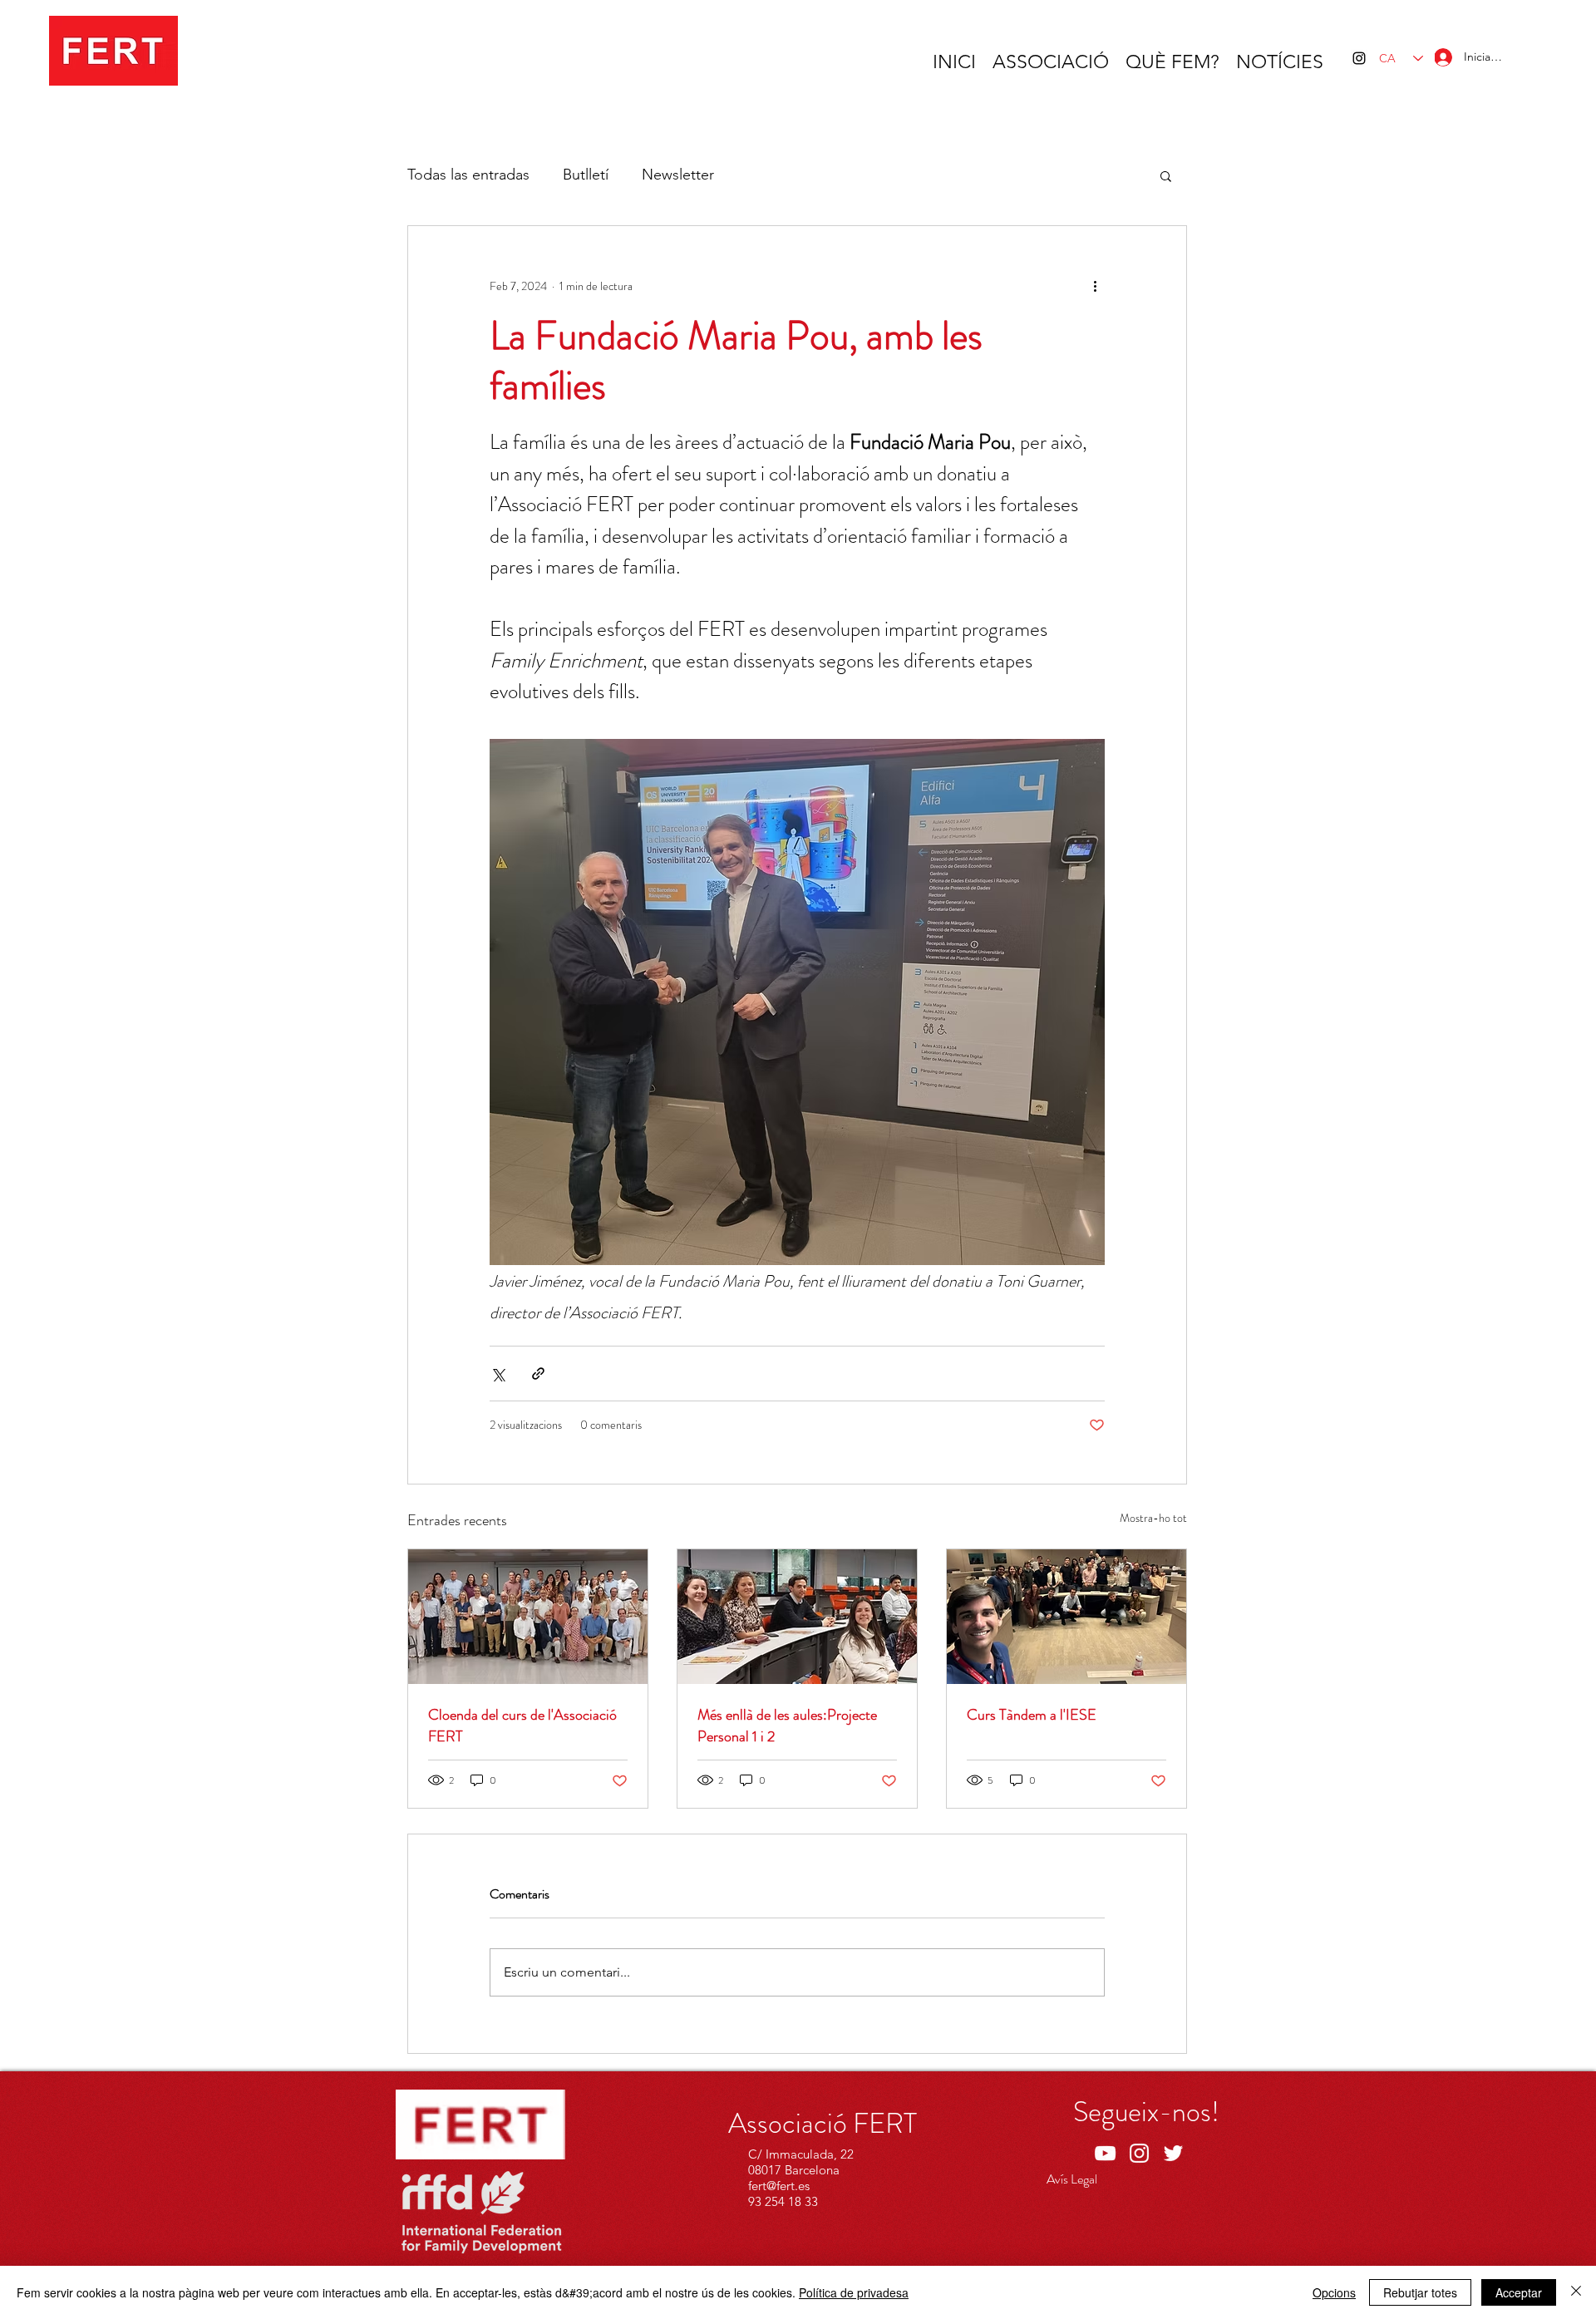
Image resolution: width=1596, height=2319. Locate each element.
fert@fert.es (779, 2186)
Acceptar (1519, 2292)
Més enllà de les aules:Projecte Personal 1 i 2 (787, 1726)
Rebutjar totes (1420, 2292)
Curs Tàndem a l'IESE (1032, 1715)
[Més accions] (1095, 286)
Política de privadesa (854, 2292)
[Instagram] (1359, 58)
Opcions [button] (1334, 2292)
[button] (1166, 175)
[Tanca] (1576, 2292)
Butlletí (586, 175)
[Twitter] (1173, 2153)
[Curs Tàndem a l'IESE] (1066, 1617)
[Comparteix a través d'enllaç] (538, 1374)
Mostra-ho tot (1153, 1518)
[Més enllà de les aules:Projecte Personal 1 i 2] (797, 1617)
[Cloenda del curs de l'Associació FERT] (528, 1617)
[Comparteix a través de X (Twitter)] (498, 1374)
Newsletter (678, 175)
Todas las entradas (468, 175)
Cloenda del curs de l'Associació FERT (522, 1726)
